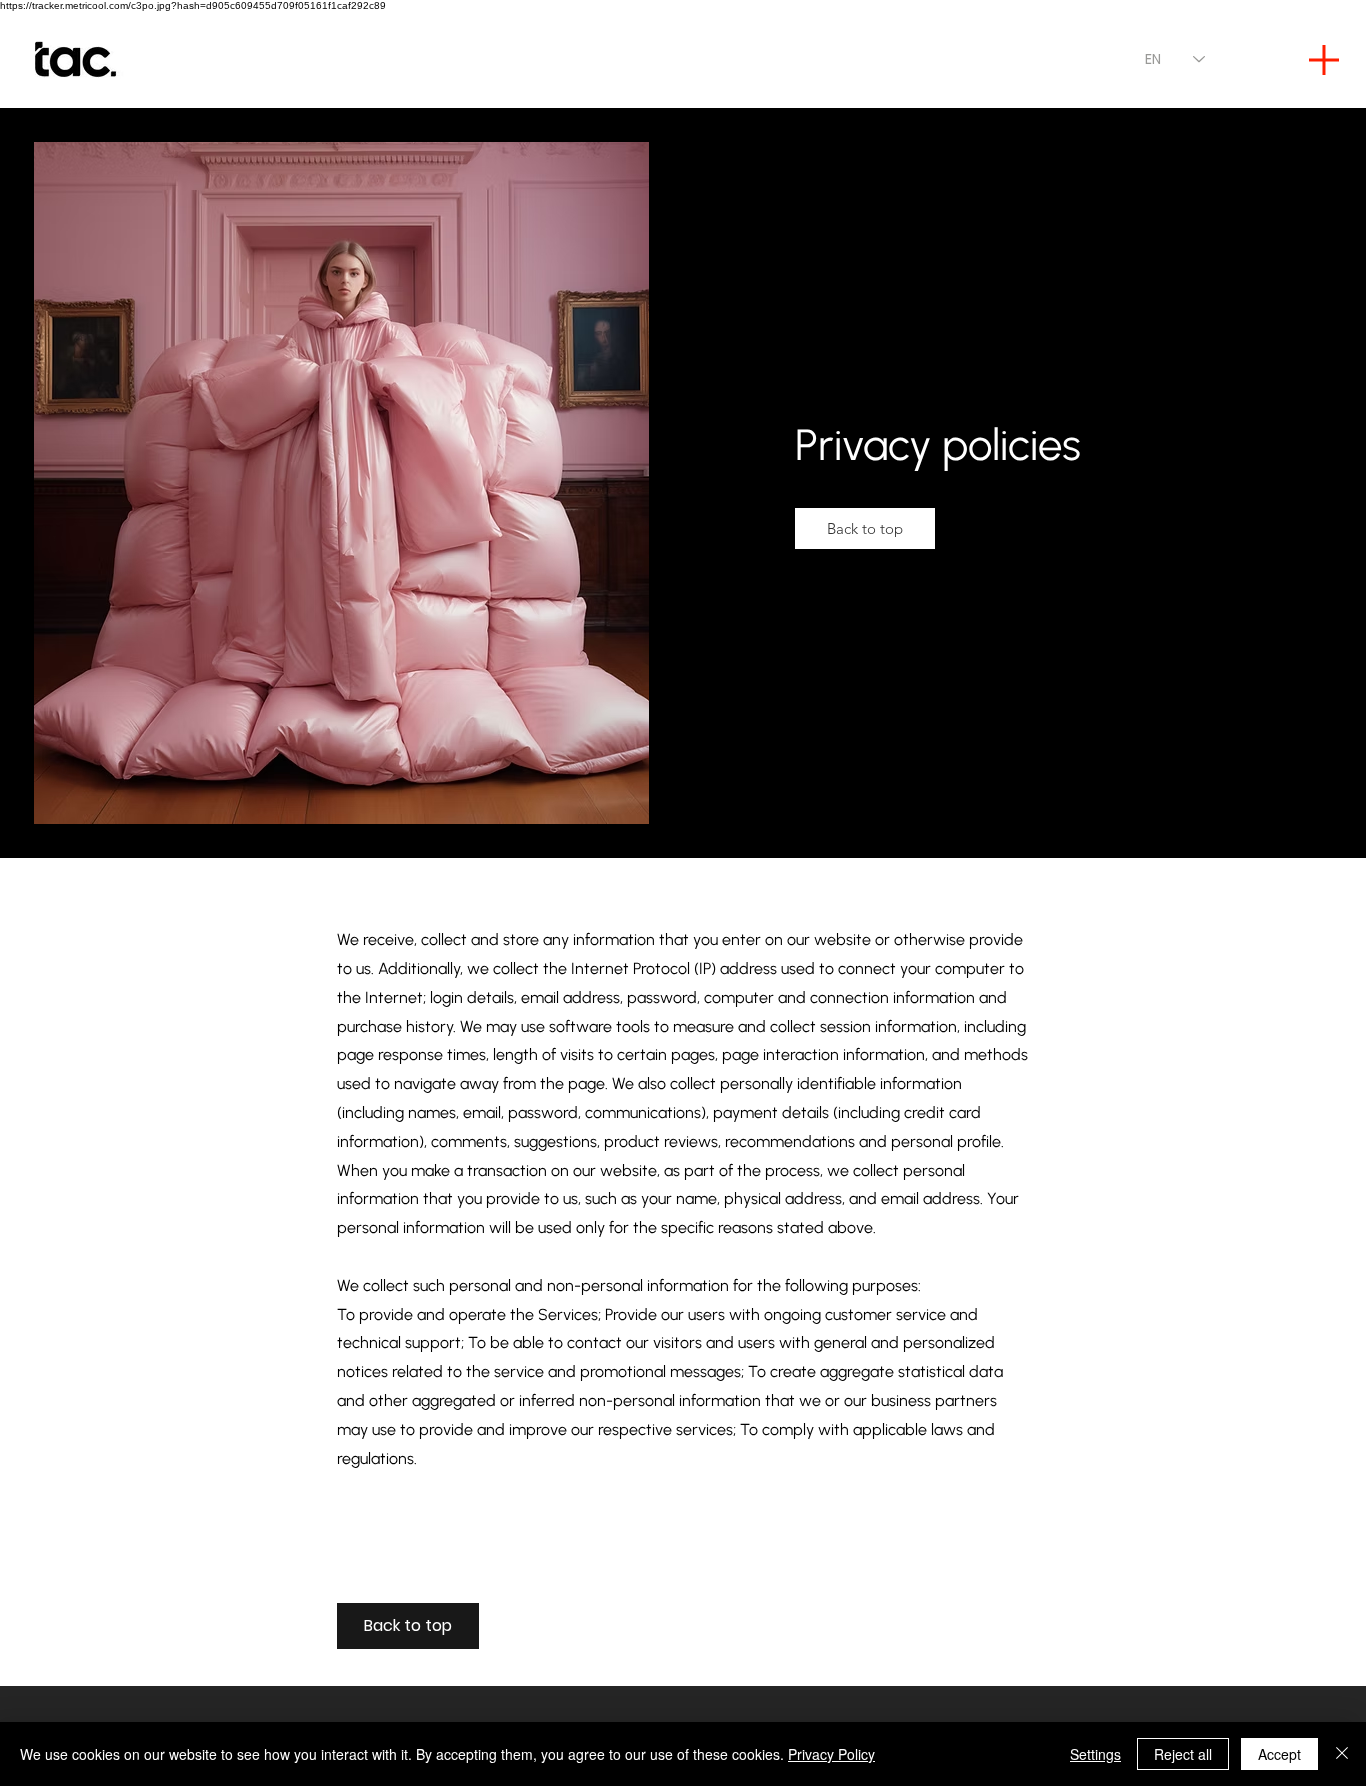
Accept (1279, 1754)
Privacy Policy (831, 1754)
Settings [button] (1095, 1754)
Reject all (1183, 1754)
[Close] (1342, 1754)
